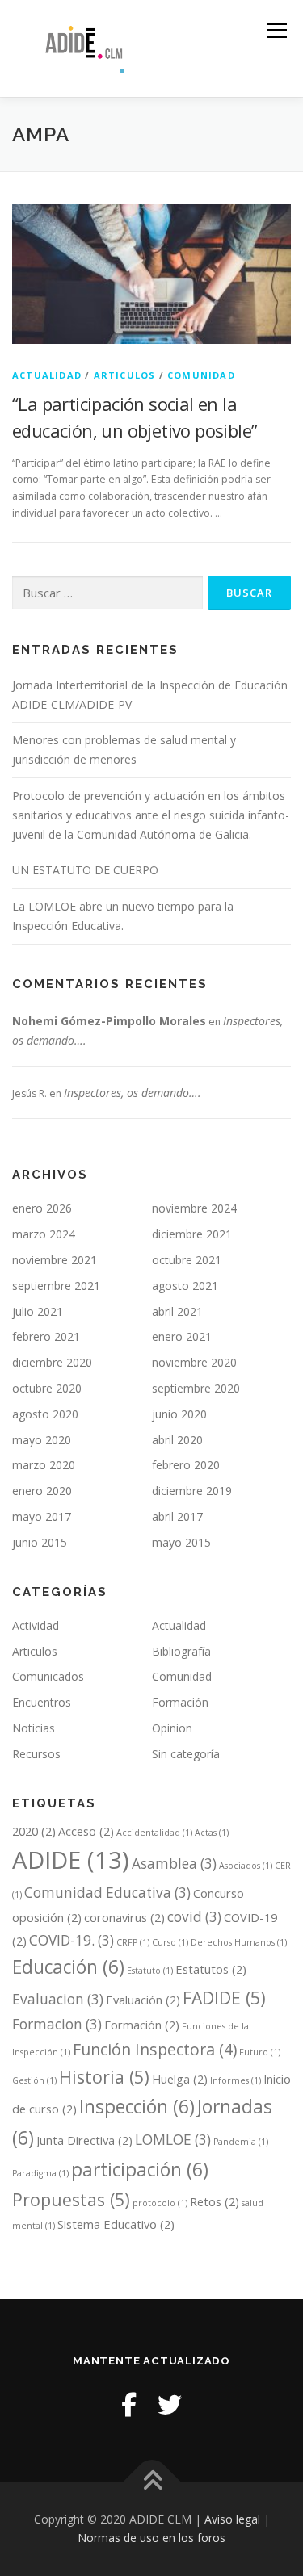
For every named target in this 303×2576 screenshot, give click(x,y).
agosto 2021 (185, 1286)
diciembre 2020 (52, 1362)
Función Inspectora (155, 2049)
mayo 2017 (42, 1516)
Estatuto (150, 1971)
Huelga (180, 2079)
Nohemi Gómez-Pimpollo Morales (109, 1021)
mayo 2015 (181, 1542)
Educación (68, 1967)
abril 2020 (177, 1440)
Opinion (172, 1728)
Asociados (246, 1866)
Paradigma (40, 2173)
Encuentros (42, 1702)
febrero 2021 (46, 1336)
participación (140, 2170)
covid (194, 1917)
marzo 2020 (44, 1465)
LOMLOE (173, 2140)
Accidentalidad (154, 1833)
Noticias (34, 1728)
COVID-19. (72, 1940)
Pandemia (241, 2142)
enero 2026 (42, 1208)
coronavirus (124, 1917)
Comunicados (48, 1676)
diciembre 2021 (192, 1234)
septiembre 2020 (196, 1388)
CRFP (133, 1942)
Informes (236, 2080)
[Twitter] (170, 2404)
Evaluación (143, 2000)
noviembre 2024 (194, 1208)
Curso (170, 1942)
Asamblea (174, 1864)
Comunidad (201, 375)
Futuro (260, 2052)
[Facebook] (129, 2404)
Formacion (57, 2024)
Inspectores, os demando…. (133, 1093)
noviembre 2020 (194, 1362)
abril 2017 (177, 1516)
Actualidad (47, 375)
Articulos (125, 375)
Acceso (86, 1831)
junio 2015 (40, 1542)
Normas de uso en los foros (151, 2538)
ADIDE (71, 1860)
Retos (215, 2201)
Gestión (34, 2080)
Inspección (137, 2107)
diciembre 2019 (192, 1491)
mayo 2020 (42, 1440)
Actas (212, 1833)
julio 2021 (38, 1311)
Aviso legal (232, 2519)
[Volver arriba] (151, 2481)
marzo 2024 (44, 1234)
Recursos (36, 1754)
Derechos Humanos (239, 1942)
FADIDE (224, 1998)
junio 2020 (179, 1414)
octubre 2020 (47, 1388)
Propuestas (71, 2199)
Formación (180, 1702)
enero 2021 (182, 1336)
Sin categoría (186, 1754)
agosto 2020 (45, 1414)
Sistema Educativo (116, 2224)
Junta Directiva (84, 2140)
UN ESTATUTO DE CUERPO (85, 870)
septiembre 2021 (56, 1286)
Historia (104, 2077)
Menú (276, 30)
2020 (34, 1831)
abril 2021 (177, 1311)
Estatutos (211, 1969)
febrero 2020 (186, 1465)
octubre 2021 (187, 1260)
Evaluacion (58, 1999)
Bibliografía (181, 1651)
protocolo (160, 2203)
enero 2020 (42, 1491)
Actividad (36, 1625)
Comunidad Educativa (107, 1893)
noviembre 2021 (55, 1260)
